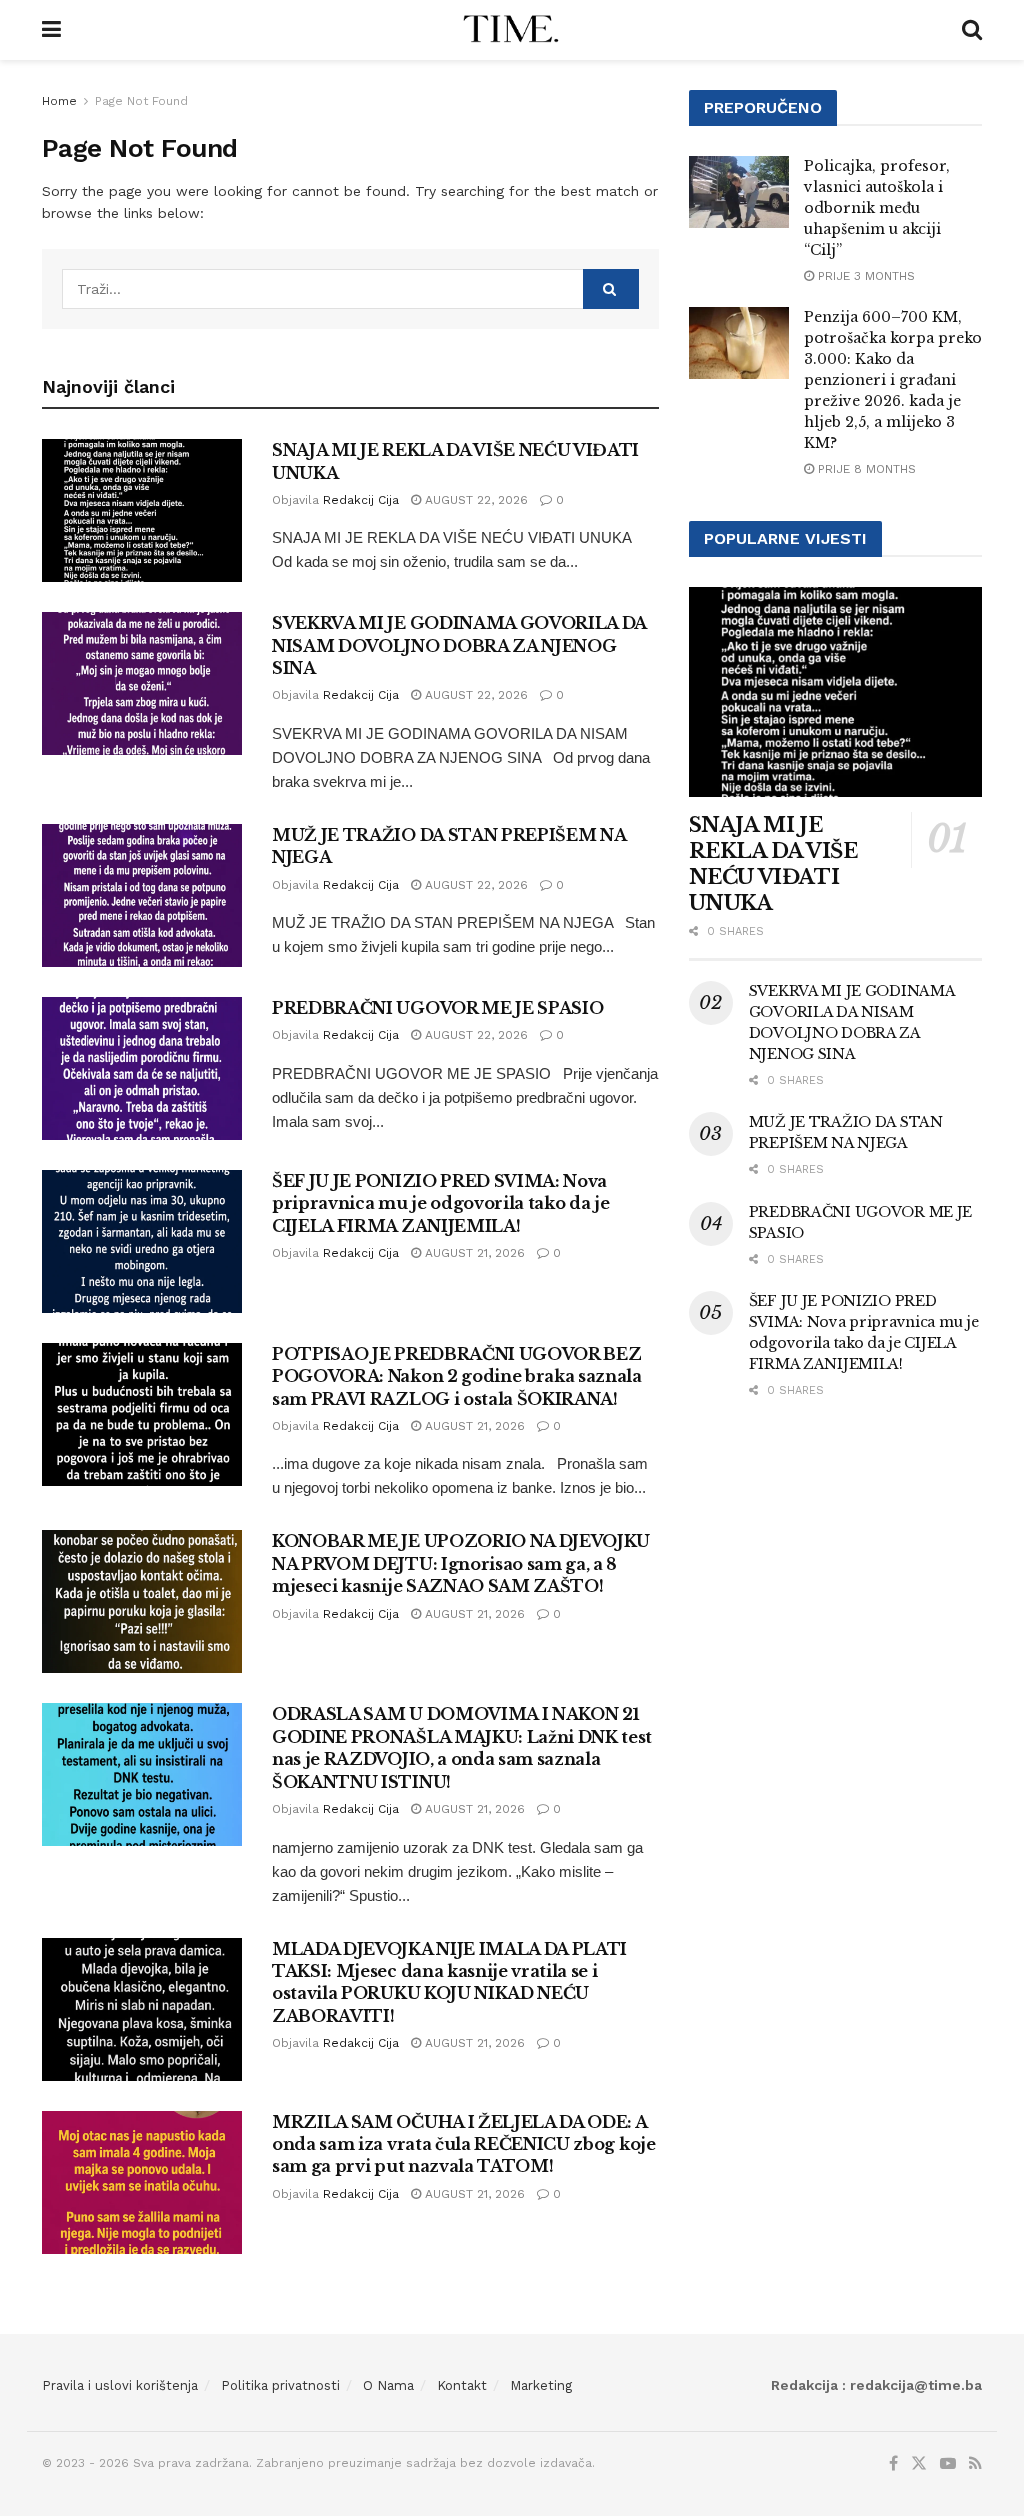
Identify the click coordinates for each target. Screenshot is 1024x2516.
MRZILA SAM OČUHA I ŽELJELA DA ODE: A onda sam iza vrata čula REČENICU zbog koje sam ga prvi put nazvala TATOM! (464, 2144)
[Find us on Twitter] (919, 2464)
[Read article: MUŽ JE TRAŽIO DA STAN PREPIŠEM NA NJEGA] (142, 895)
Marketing (541, 2385)
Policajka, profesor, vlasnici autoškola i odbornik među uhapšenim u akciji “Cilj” (877, 208)
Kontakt (462, 2385)
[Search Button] (972, 30)
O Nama (388, 2385)
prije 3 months (864, 276)
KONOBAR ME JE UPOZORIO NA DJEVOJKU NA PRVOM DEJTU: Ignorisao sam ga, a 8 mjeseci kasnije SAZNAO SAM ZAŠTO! (461, 1563)
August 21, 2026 (473, 1253)
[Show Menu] (51, 30)
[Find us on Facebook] (893, 2464)
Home (59, 101)
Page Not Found (141, 101)
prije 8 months (865, 469)
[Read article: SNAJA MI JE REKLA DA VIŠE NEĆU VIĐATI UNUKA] (142, 510)
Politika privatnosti (280, 2385)
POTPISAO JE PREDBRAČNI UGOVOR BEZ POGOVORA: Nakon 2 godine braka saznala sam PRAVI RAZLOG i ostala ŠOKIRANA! (457, 1376)
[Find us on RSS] (975, 2464)
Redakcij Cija (361, 500)
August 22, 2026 (474, 500)
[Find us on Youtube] (948, 2464)
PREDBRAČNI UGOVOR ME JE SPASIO (437, 1008)
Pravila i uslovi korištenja (120, 2385)
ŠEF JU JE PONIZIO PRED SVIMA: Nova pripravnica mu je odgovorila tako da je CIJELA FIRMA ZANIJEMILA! (441, 1203)
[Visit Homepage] (511, 30)
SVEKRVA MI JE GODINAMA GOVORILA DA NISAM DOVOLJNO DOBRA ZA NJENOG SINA (459, 645)
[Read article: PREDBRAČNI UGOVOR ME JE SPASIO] (142, 1068)
